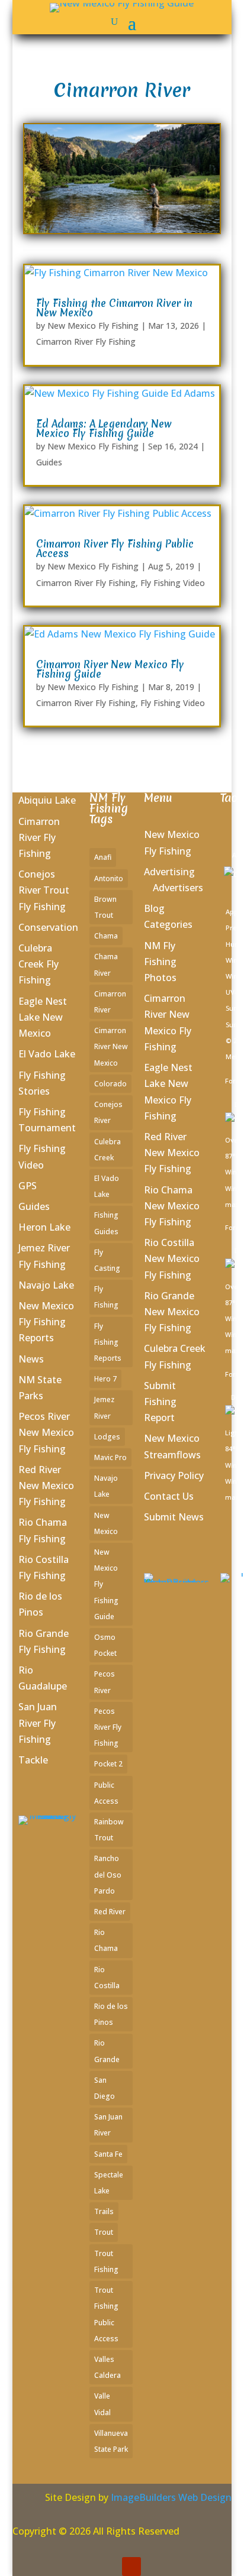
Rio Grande (107, 2051)
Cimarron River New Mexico (111, 1046)
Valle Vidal (102, 2404)
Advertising (169, 872)
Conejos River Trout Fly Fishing (44, 890)
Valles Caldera (107, 2367)
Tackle (33, 1760)
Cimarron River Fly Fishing (86, 342)
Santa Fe (108, 2154)
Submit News (174, 1517)
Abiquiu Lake (47, 800)
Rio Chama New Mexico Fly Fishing (172, 1206)
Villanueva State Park (111, 2441)
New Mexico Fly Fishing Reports (46, 1322)
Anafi (103, 857)
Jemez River (104, 1407)
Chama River (106, 965)
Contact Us (169, 1496)
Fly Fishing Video (173, 583)
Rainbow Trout (109, 1830)
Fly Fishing (106, 1297)
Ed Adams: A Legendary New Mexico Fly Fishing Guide (104, 428)
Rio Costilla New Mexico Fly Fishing (172, 1258)
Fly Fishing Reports (108, 1342)
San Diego (105, 2088)
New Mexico (106, 1523)
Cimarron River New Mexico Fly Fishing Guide (110, 669)
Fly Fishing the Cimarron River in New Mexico (114, 308)
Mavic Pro (110, 1457)
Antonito (109, 878)
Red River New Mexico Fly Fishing (46, 1486)
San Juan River (108, 2125)
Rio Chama (106, 1940)
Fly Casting (107, 1260)
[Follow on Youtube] (131, 2567)
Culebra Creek (107, 1150)
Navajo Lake (46, 1285)
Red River (110, 1912)
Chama (106, 936)
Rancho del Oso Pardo (108, 1874)
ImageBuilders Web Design (171, 2497)
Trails (104, 2211)
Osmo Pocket (105, 1645)
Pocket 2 (108, 1764)
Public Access (106, 1793)
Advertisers (178, 888)
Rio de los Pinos (111, 2014)
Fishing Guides (106, 1223)
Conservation (48, 927)
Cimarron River (110, 1002)
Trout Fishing (106, 2261)
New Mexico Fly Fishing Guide (106, 1584)
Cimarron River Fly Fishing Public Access (115, 548)
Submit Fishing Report (160, 1402)
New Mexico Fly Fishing (93, 326)
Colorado (110, 1084)
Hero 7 (105, 1379)
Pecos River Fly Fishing (108, 1727)
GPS (28, 1186)
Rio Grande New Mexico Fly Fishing (172, 1312)
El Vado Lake (47, 1054)
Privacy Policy (174, 1475)
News (31, 1359)
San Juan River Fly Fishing (38, 1723)
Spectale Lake (109, 2183)
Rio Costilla (107, 1978)
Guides (49, 462)
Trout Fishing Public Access (106, 2314)
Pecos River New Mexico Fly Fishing (46, 1432)
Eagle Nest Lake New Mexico (43, 1017)
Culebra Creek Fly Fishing (38, 964)
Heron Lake (44, 1227)
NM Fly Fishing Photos (160, 962)
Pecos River (105, 1682)
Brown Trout (105, 907)
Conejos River (108, 1112)
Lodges (107, 1437)
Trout (104, 2232)
